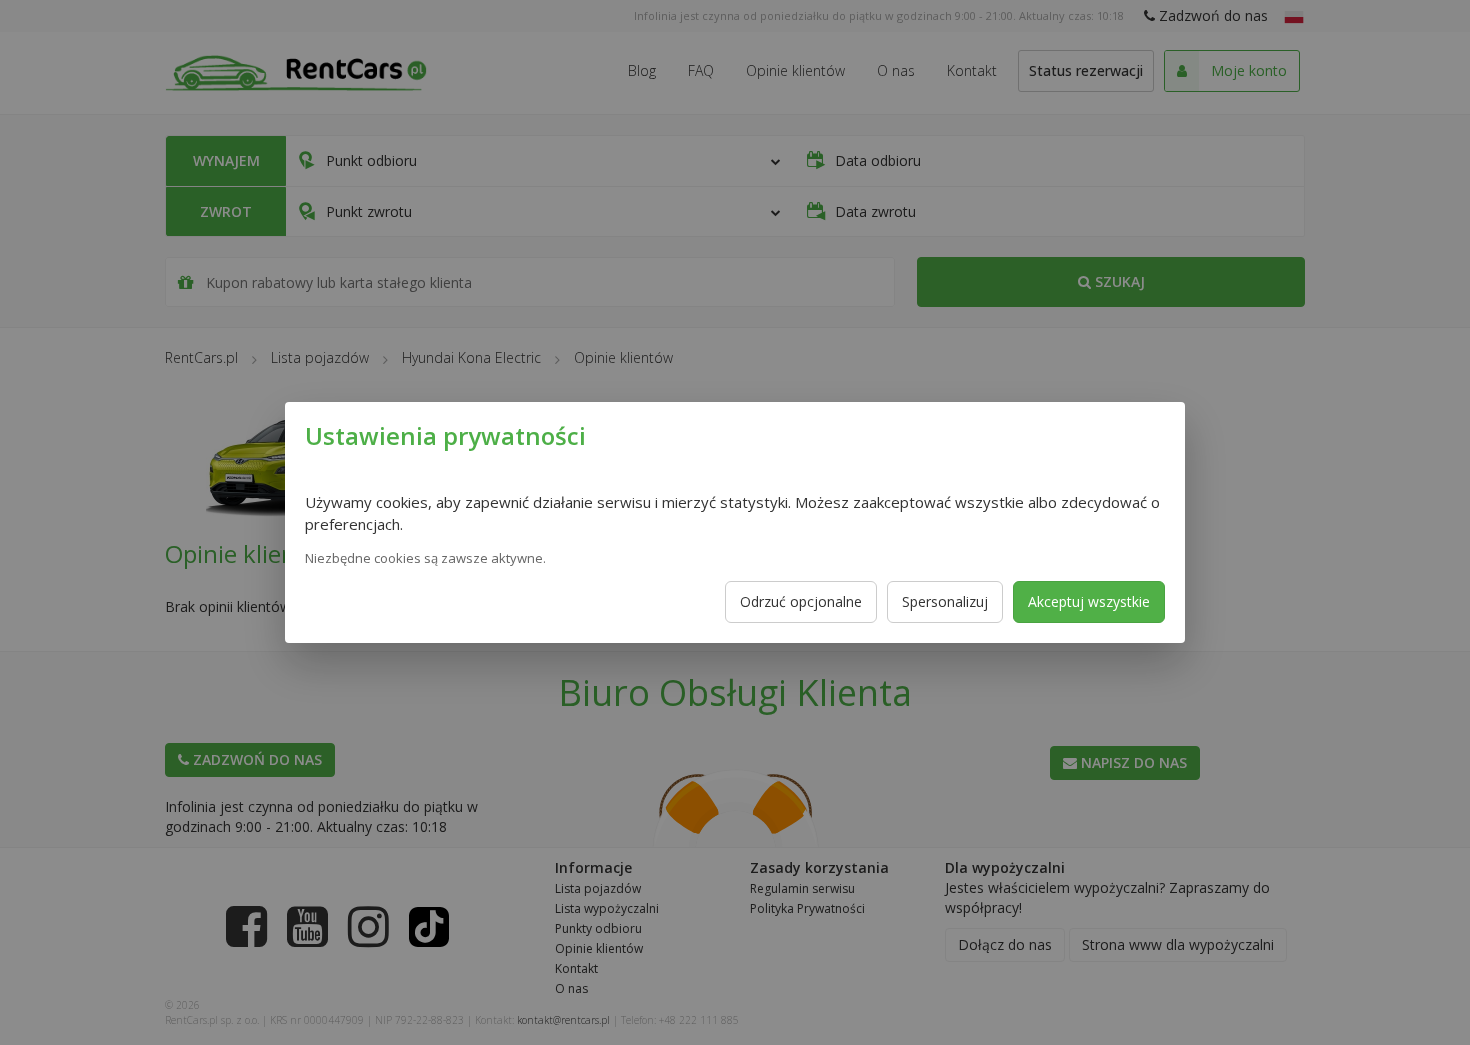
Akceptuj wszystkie (1089, 601)
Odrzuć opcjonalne (801, 601)
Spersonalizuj (945, 601)
